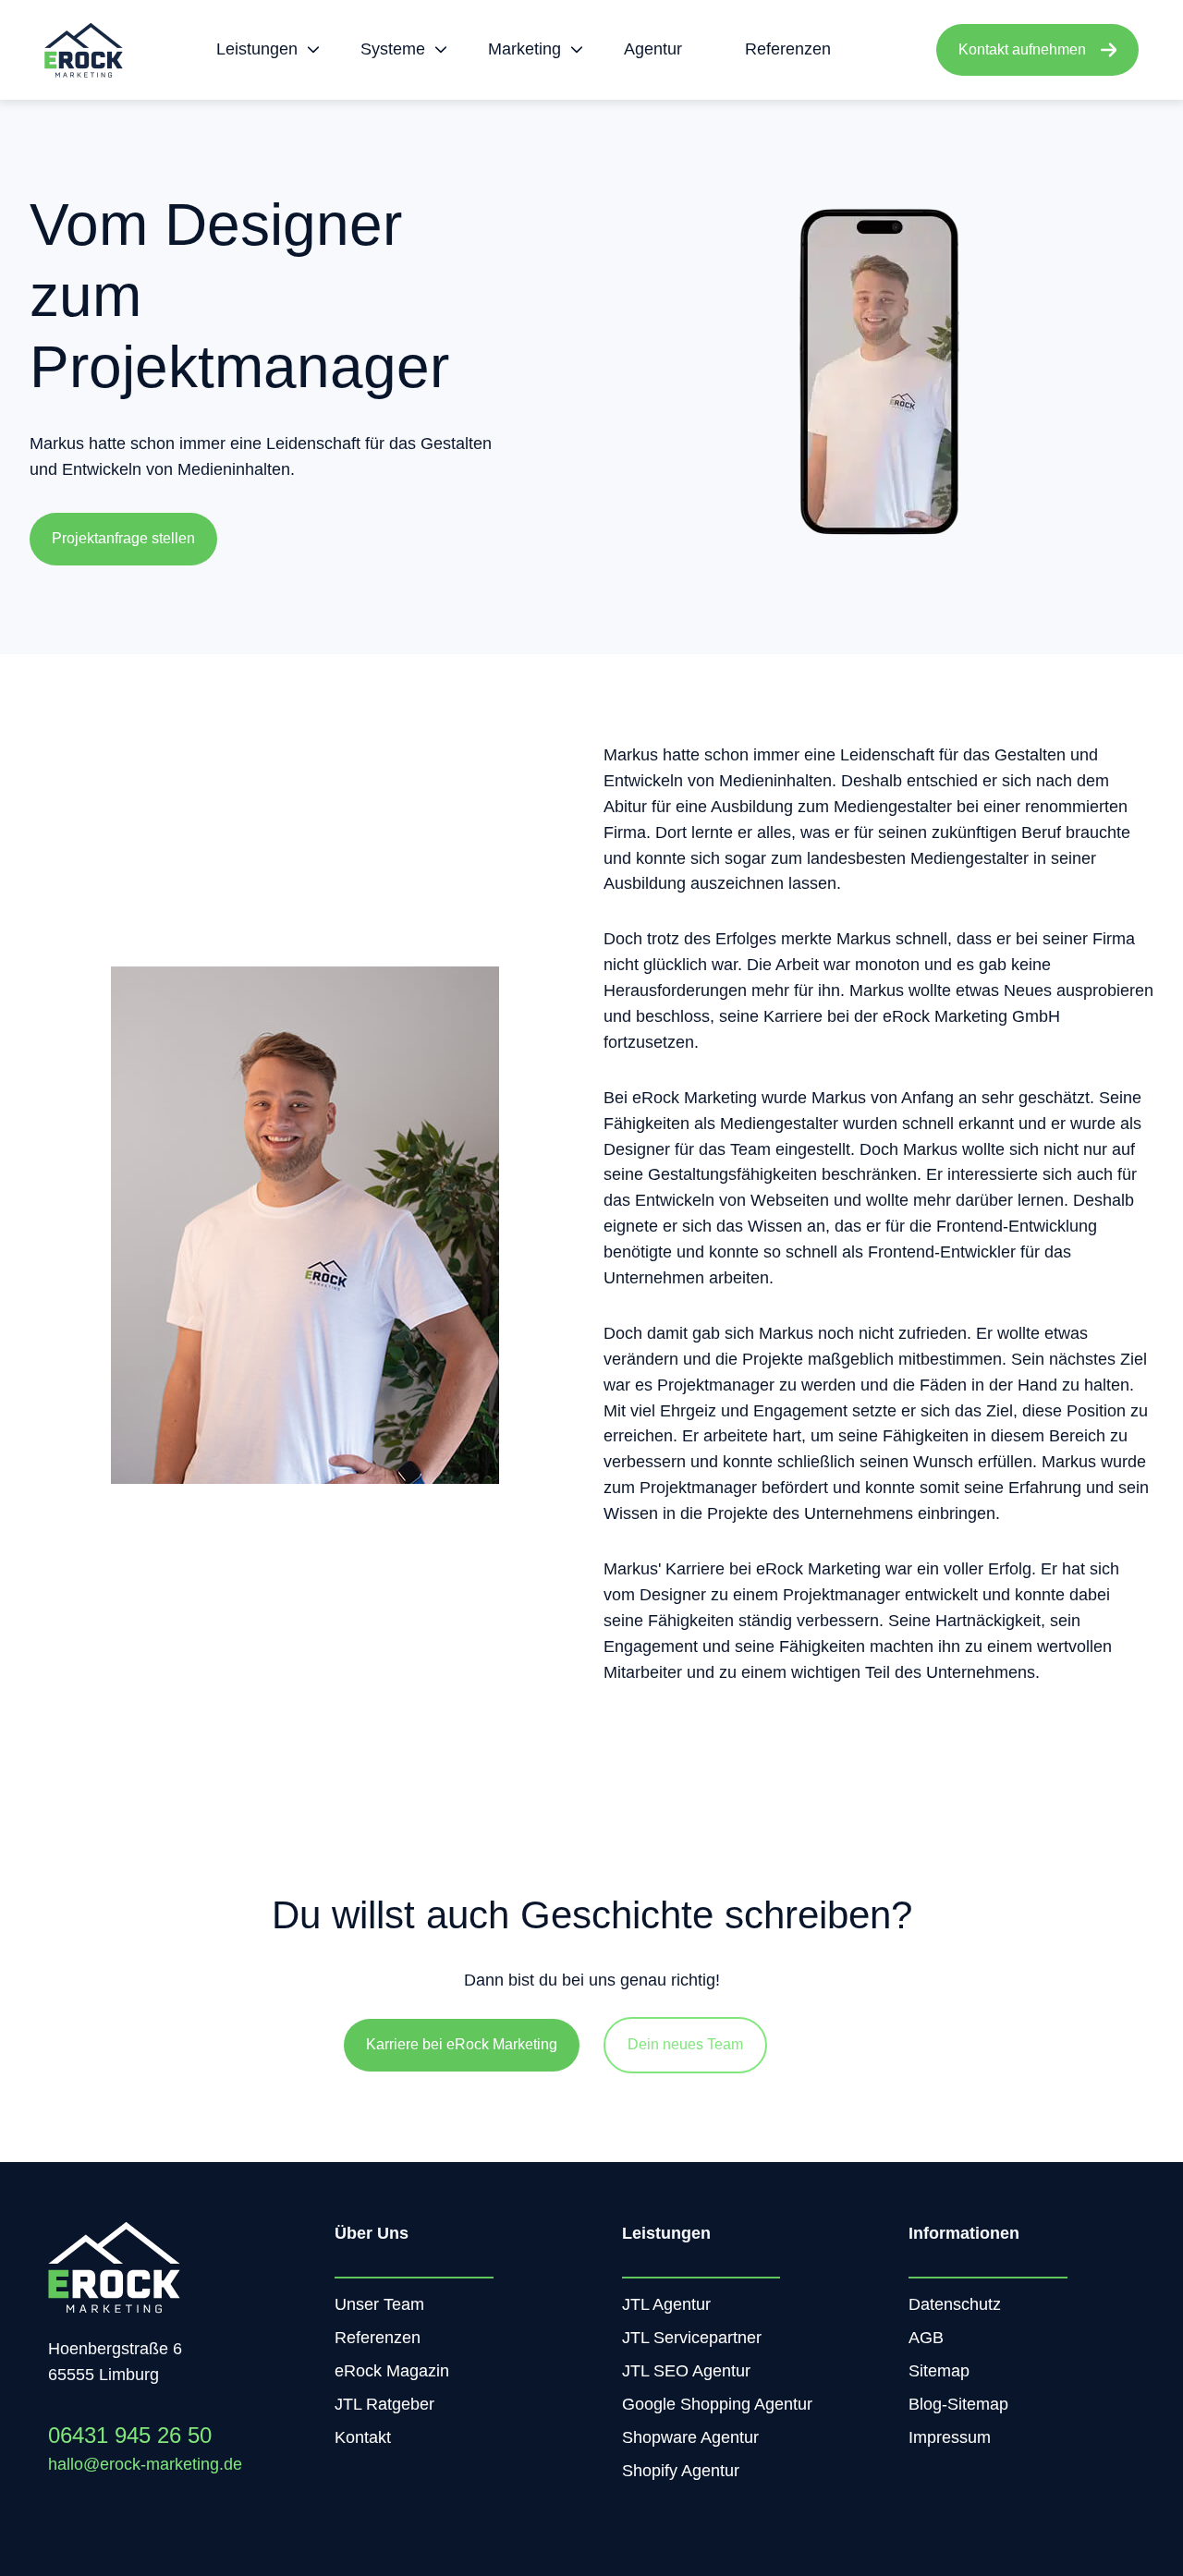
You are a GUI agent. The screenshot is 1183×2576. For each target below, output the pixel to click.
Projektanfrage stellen (123, 538)
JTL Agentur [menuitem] (666, 2304)
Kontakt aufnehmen (1022, 49)
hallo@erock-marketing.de (145, 2464)
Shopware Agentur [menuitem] (690, 2437)
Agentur (653, 49)
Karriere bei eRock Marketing (462, 2044)
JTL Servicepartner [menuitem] (692, 2338)
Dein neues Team (685, 2044)
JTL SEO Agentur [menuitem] (686, 2371)
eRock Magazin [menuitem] (392, 2371)
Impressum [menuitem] (950, 2437)
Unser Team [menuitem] (379, 2304)
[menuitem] (262, 50)
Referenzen (788, 49)
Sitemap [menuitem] (939, 2371)
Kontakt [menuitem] (363, 2437)
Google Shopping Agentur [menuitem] (717, 2404)
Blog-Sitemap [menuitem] (958, 2404)
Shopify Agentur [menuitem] (681, 2471)
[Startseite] (84, 50)
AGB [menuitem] (926, 2338)
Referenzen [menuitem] (378, 2338)
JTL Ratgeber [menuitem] (384, 2404)
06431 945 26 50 (130, 2435)
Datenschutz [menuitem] (955, 2304)
